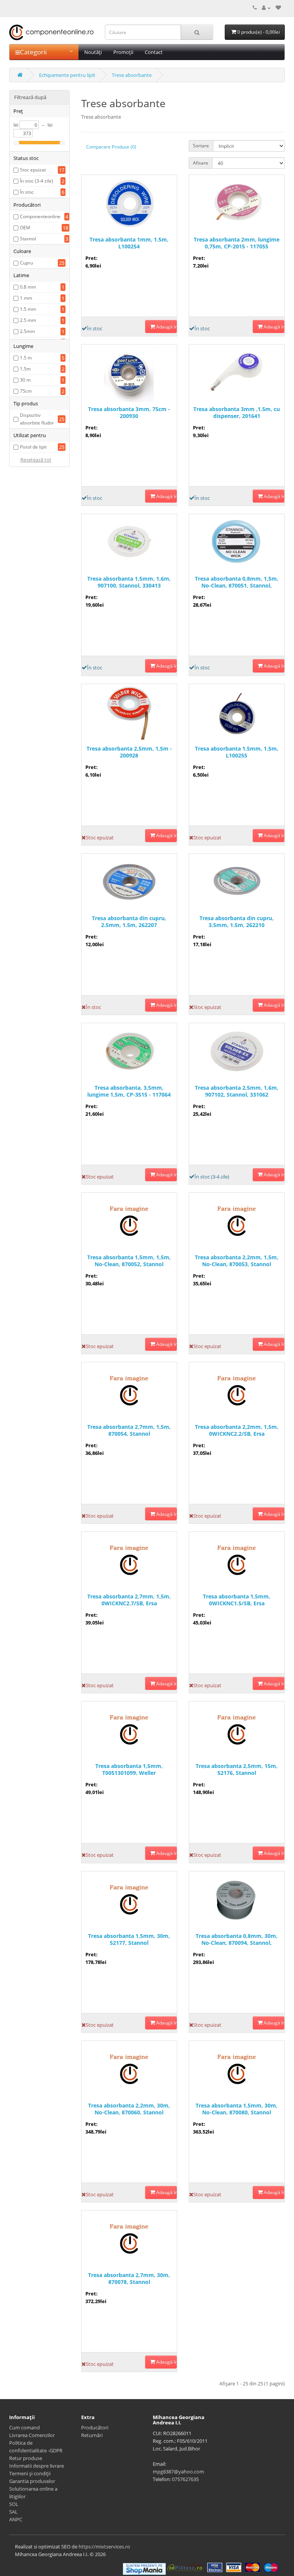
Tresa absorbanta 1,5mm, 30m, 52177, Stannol (129, 1939)
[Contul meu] (266, 8)
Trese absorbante (132, 75)
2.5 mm (28, 320)
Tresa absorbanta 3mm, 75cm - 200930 (129, 413)
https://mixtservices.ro (104, 2547)
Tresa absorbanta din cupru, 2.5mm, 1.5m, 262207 (129, 922)
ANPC (16, 2519)
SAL (13, 2512)
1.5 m (26, 358)
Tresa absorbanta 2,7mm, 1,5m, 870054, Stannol (129, 1430)
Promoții (123, 52)
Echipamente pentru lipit (67, 75)
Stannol (28, 239)
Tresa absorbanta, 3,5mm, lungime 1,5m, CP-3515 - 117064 (129, 1091)
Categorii (33, 52)
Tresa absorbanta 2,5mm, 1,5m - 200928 (129, 752)
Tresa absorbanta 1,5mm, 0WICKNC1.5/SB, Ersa (237, 1600)
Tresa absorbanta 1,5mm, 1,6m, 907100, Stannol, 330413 (129, 582)
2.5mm (27, 331)
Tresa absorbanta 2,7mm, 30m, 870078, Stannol (129, 2279)
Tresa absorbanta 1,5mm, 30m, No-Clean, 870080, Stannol (237, 2109)
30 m (25, 380)
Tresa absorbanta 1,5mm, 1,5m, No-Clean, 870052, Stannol (129, 1261)
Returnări (92, 2435)
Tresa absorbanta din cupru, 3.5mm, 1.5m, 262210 (237, 922)
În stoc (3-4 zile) (37, 181)
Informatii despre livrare (37, 2466)
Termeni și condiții (30, 2473)
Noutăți (93, 52)
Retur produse (26, 2458)
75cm (26, 391)
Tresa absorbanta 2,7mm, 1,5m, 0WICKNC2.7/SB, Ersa (129, 1600)
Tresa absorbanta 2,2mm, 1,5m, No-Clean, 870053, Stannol (237, 1261)
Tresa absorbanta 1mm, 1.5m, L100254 (129, 243)
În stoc (27, 192)
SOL (14, 2504)
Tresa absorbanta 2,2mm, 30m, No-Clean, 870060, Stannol (129, 2109)
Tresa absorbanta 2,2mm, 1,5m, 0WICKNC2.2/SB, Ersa (237, 1430)
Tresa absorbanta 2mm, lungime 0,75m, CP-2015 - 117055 (237, 243)
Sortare (201, 146)
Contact (154, 52)
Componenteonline (40, 216)
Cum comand (24, 2427)
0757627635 (185, 2479)
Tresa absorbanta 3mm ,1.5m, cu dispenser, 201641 (237, 413)
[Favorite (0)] (278, 8)
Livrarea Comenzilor (32, 2435)
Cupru (26, 263)
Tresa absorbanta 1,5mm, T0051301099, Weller (129, 1770)
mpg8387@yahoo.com (178, 2472)
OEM (25, 228)
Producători (95, 2427)
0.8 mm (28, 287)
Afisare (201, 163)
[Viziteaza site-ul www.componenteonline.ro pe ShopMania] (144, 2568)
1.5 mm (28, 309)
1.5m (25, 369)
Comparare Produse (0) (111, 147)
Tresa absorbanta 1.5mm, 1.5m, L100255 (237, 752)
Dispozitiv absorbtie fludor (37, 419)
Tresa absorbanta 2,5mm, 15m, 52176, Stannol (237, 1770)
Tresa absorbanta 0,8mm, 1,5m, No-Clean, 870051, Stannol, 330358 (237, 582)
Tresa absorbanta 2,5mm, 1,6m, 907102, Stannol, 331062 (237, 1091)
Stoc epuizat (33, 170)
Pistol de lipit (33, 447)
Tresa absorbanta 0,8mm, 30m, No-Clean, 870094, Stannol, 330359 (237, 1940)
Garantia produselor (32, 2481)
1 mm (26, 298)
